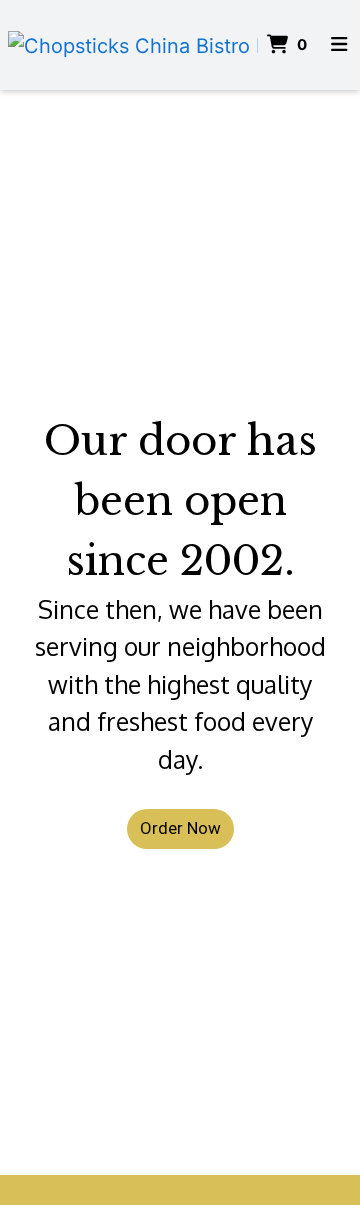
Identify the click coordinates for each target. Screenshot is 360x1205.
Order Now (180, 828)
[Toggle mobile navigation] (338, 45)
